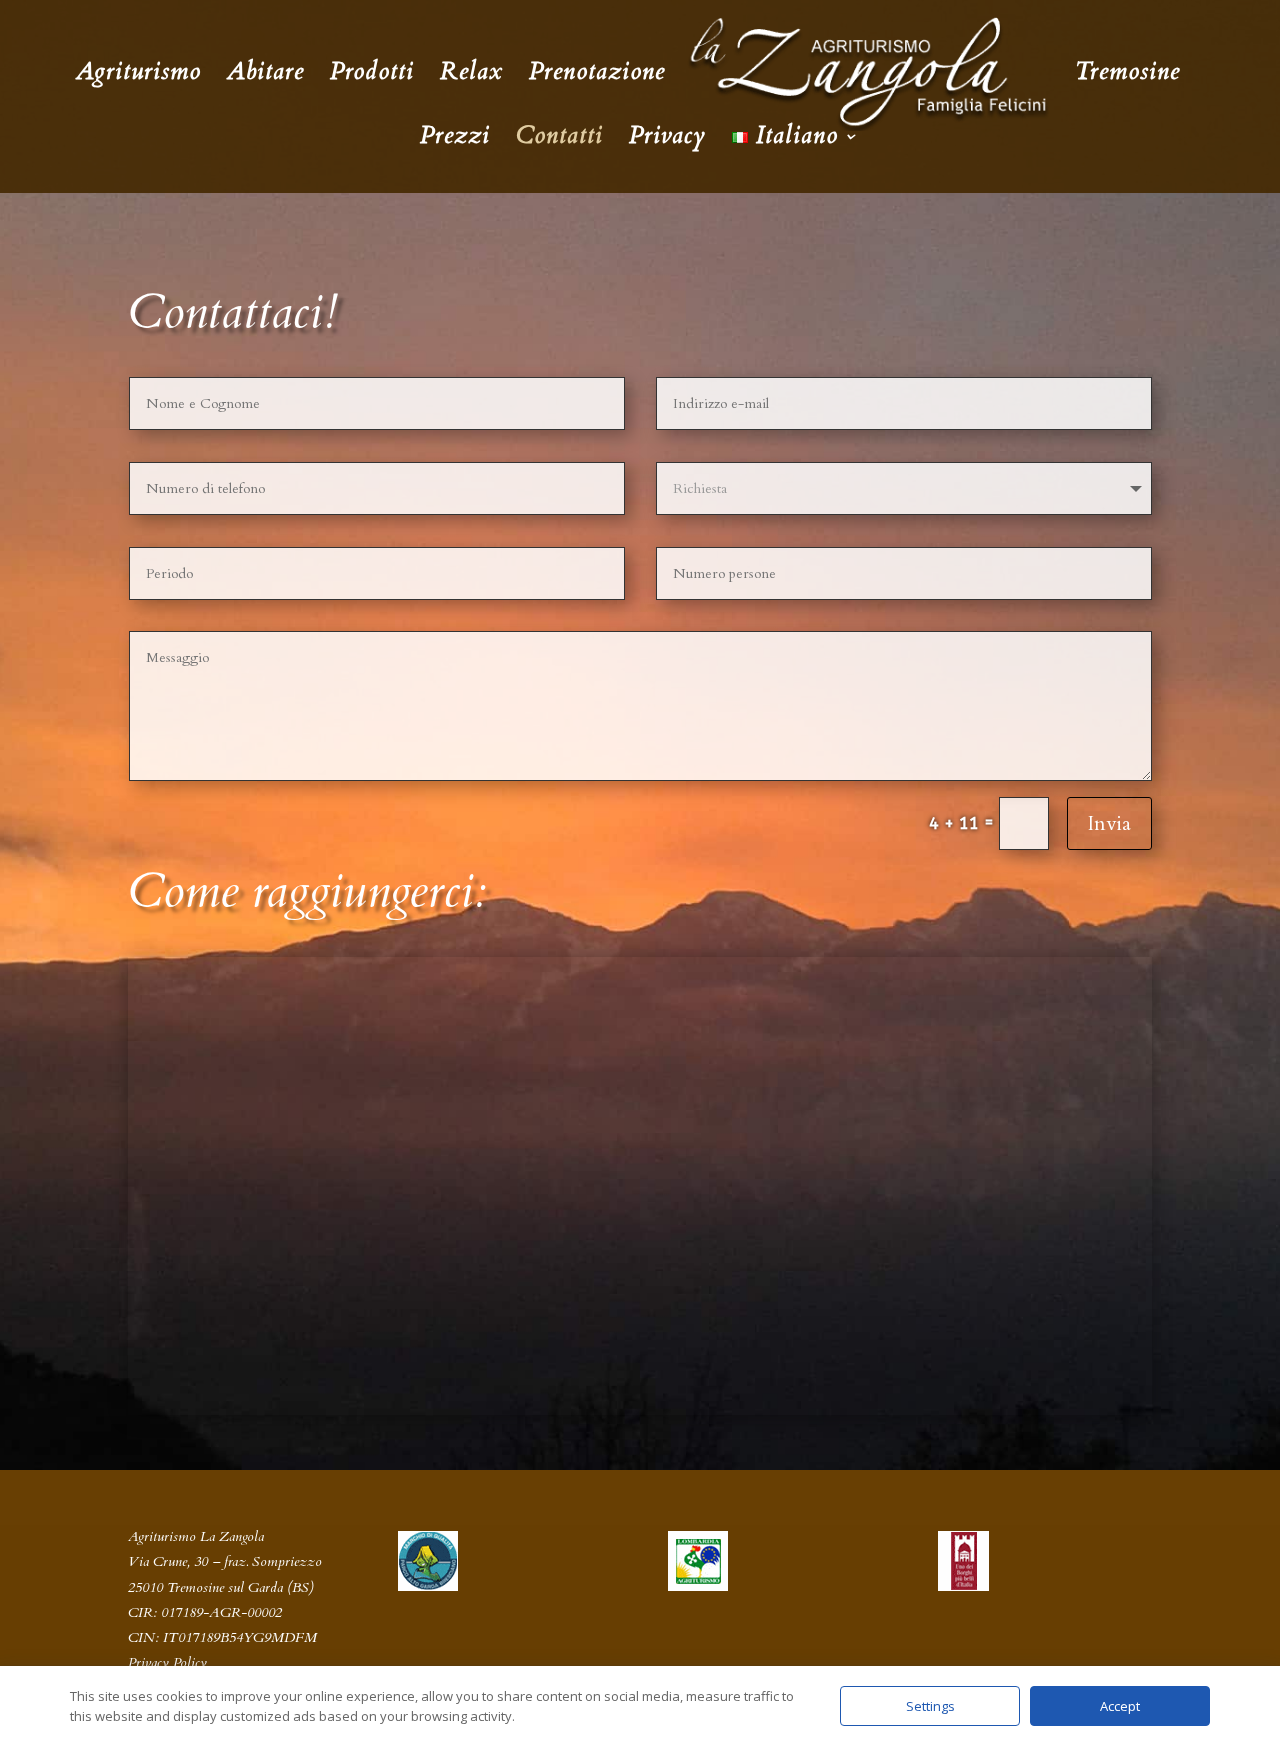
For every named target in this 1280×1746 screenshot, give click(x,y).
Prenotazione (597, 76)
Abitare (265, 76)
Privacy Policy (167, 1662)
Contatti (559, 140)
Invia (1109, 823)
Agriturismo (138, 76)
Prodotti (372, 76)
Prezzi (455, 140)
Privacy (667, 140)
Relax (471, 76)
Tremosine (1127, 76)
